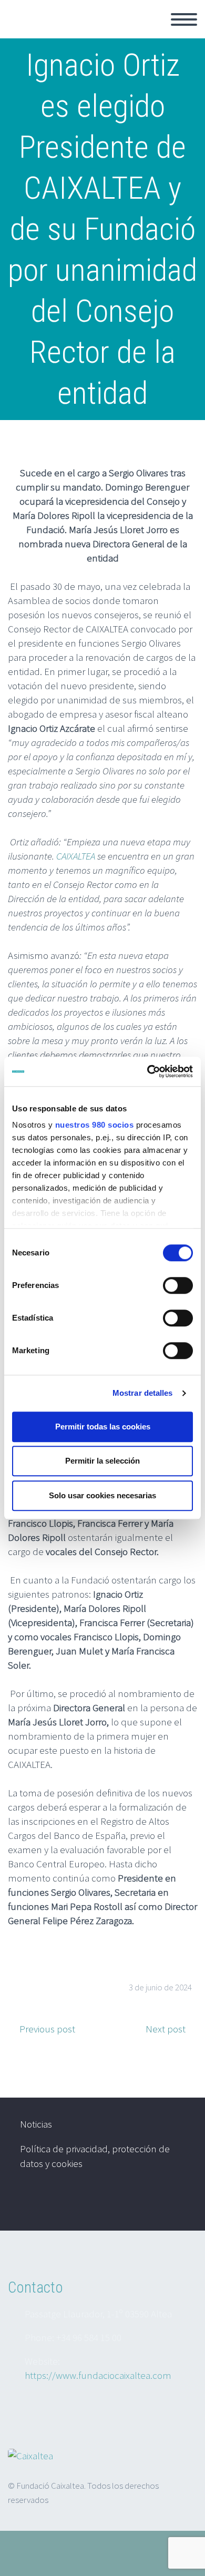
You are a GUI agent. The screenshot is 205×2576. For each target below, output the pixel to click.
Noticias (36, 2124)
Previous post (47, 2029)
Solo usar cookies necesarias (102, 1495)
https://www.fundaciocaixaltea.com (98, 2375)
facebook (176, 2203)
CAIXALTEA (76, 856)
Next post (166, 2029)
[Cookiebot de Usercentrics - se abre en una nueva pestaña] (147, 1071)
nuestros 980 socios (95, 1125)
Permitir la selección (102, 1461)
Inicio (152, 32)
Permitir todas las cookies (103, 1427)
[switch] (178, 1285)
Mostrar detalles (143, 1393)
